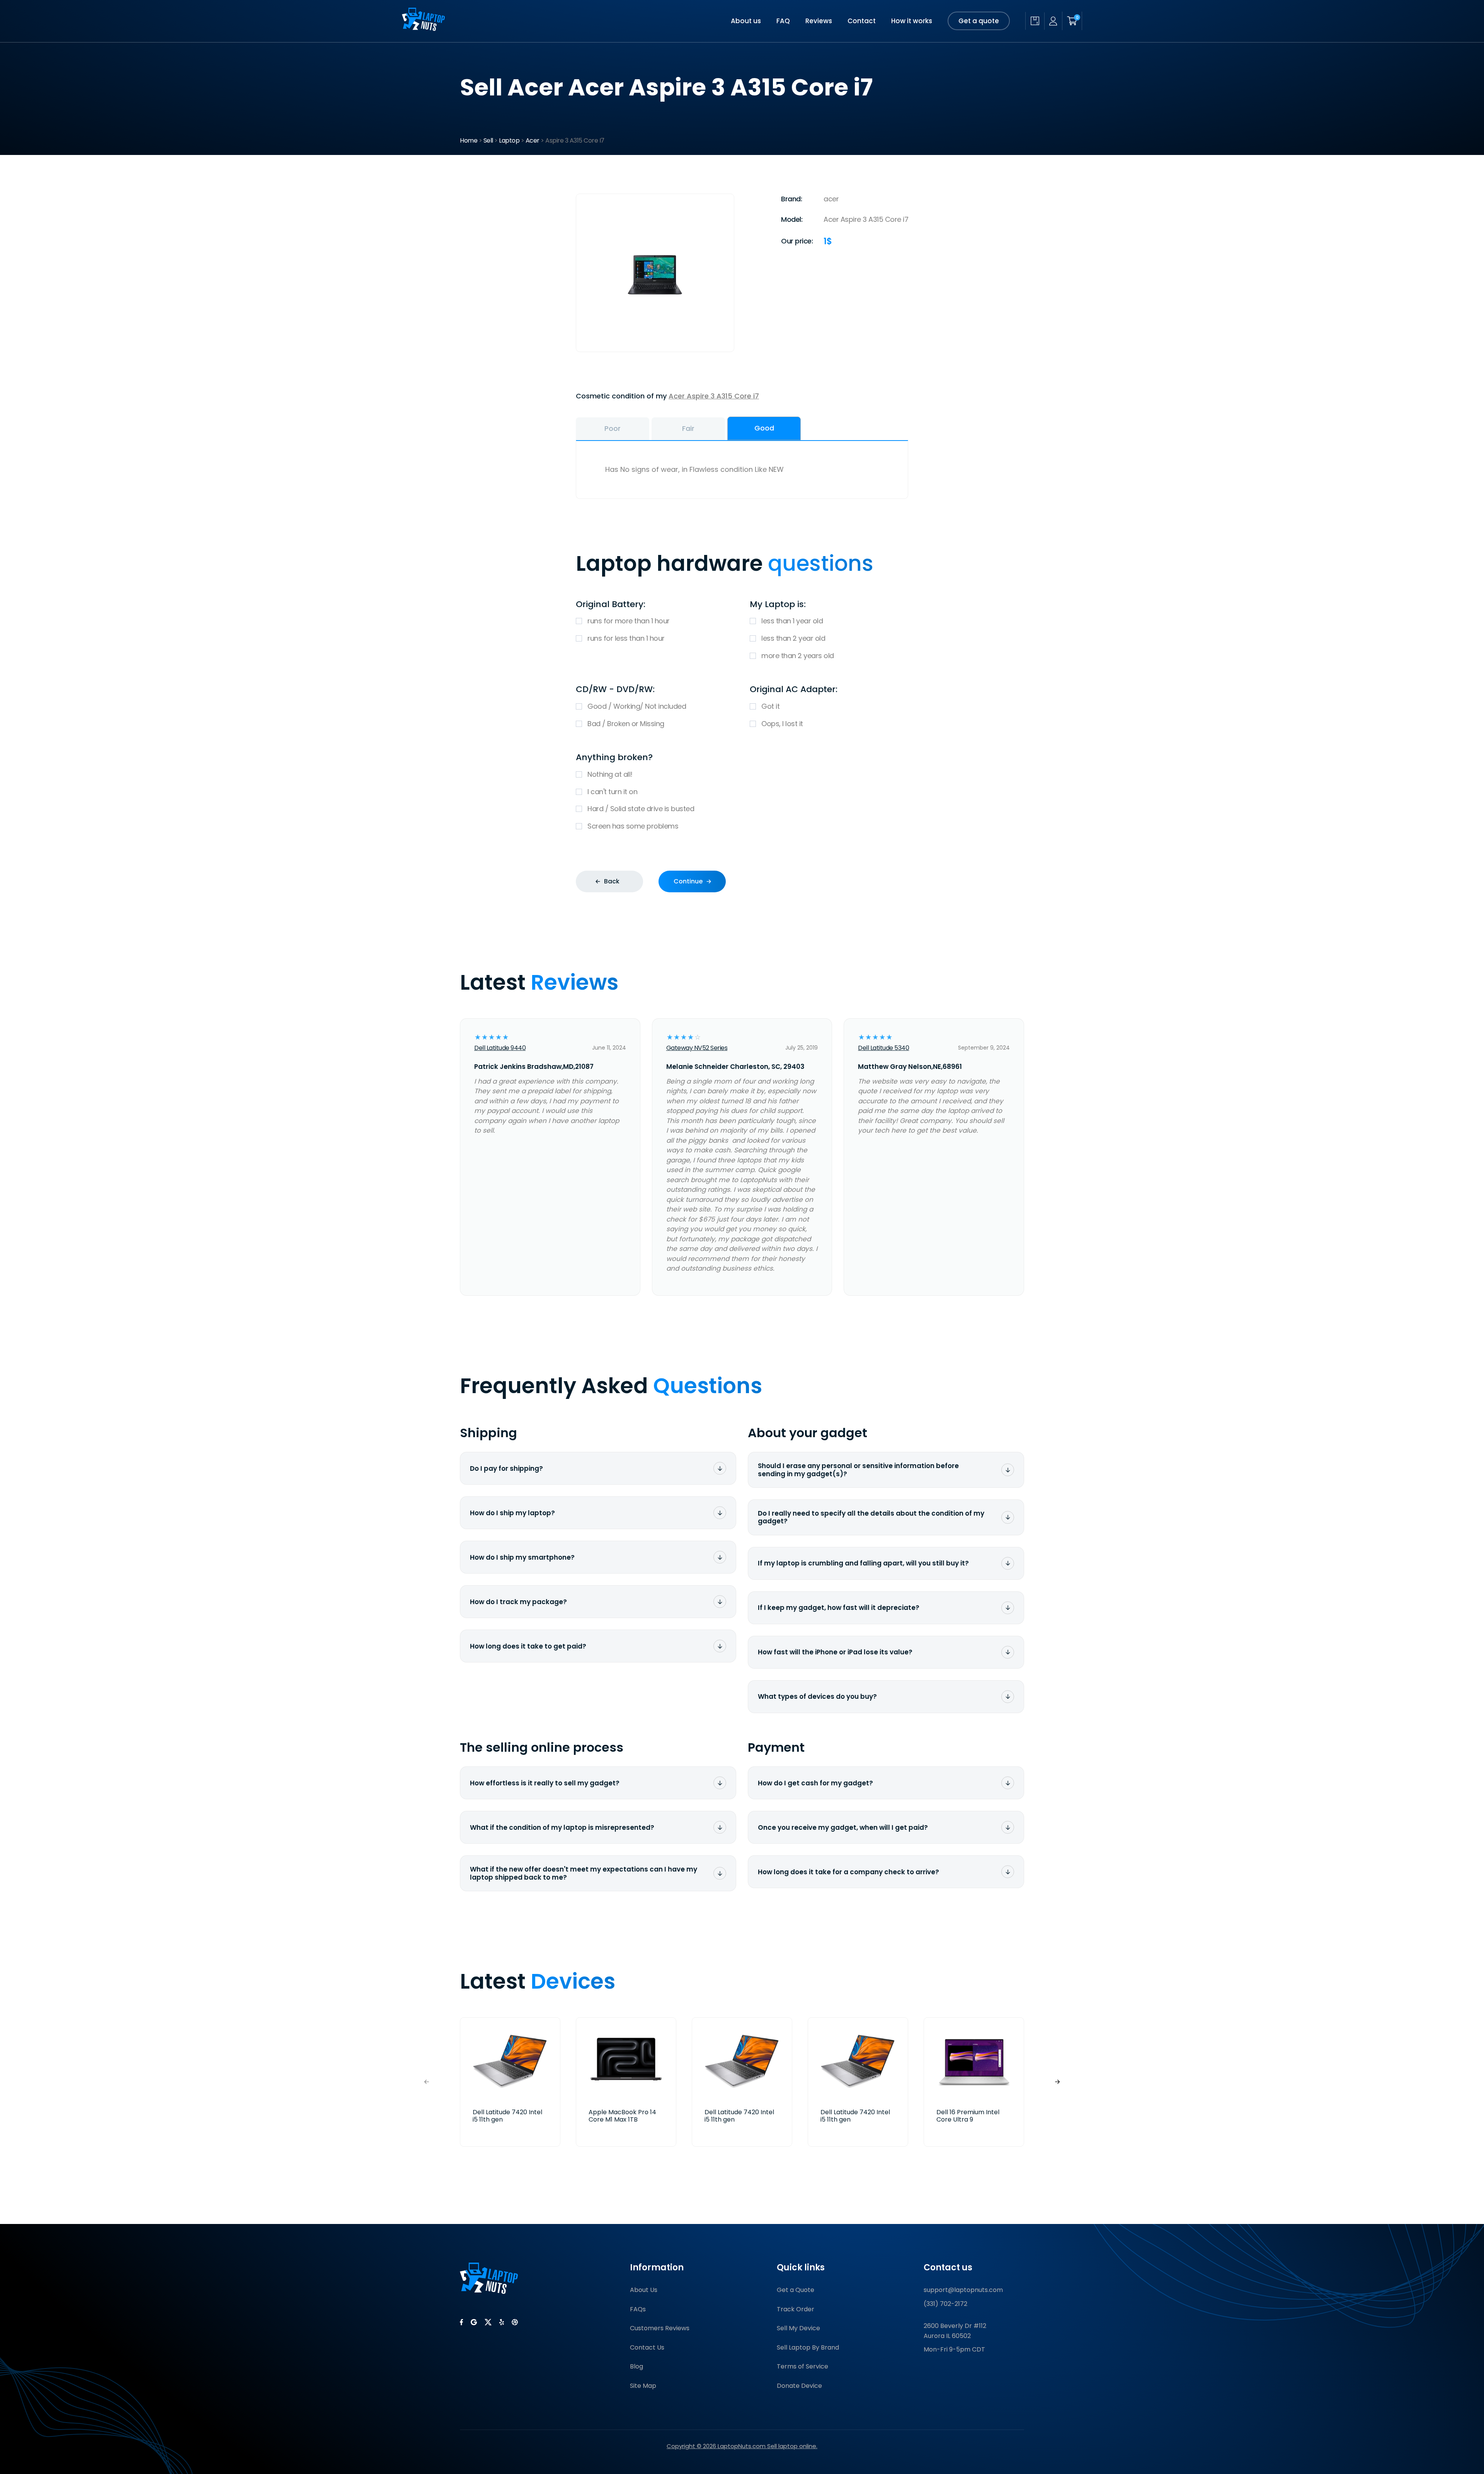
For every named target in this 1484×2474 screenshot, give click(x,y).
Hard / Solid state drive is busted (641, 809)
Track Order (796, 2309)
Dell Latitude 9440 (500, 1048)
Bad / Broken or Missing (626, 724)
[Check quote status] (1035, 21)
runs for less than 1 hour (626, 638)
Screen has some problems (633, 826)
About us (746, 21)
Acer (533, 140)
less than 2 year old (793, 638)
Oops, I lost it (782, 724)
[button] (1057, 2082)
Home (469, 140)
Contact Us (647, 2347)
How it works (912, 21)
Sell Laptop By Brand (808, 2347)
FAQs (638, 2309)
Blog (636, 2366)
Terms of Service (802, 2366)
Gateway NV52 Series (697, 1048)
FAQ (783, 21)
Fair (688, 428)
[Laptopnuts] (423, 28)
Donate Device (799, 2386)
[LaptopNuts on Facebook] (461, 2322)
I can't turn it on (612, 792)
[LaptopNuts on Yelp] (502, 2322)
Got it (770, 706)
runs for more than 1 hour (629, 621)
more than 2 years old (798, 656)
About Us (644, 2290)
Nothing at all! (610, 774)
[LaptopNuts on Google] (474, 2322)
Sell (488, 140)
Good (764, 428)
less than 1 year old (792, 621)
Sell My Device (798, 2328)
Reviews (819, 21)
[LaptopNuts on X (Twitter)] (488, 2322)
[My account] (1053, 21)
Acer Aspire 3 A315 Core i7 (714, 396)
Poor (613, 428)
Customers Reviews (660, 2328)
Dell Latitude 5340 (883, 1048)
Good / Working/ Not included (637, 706)
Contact (862, 21)
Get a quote (979, 21)
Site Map (643, 2386)
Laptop (509, 140)
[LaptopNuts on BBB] (515, 2322)
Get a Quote (796, 2290)
